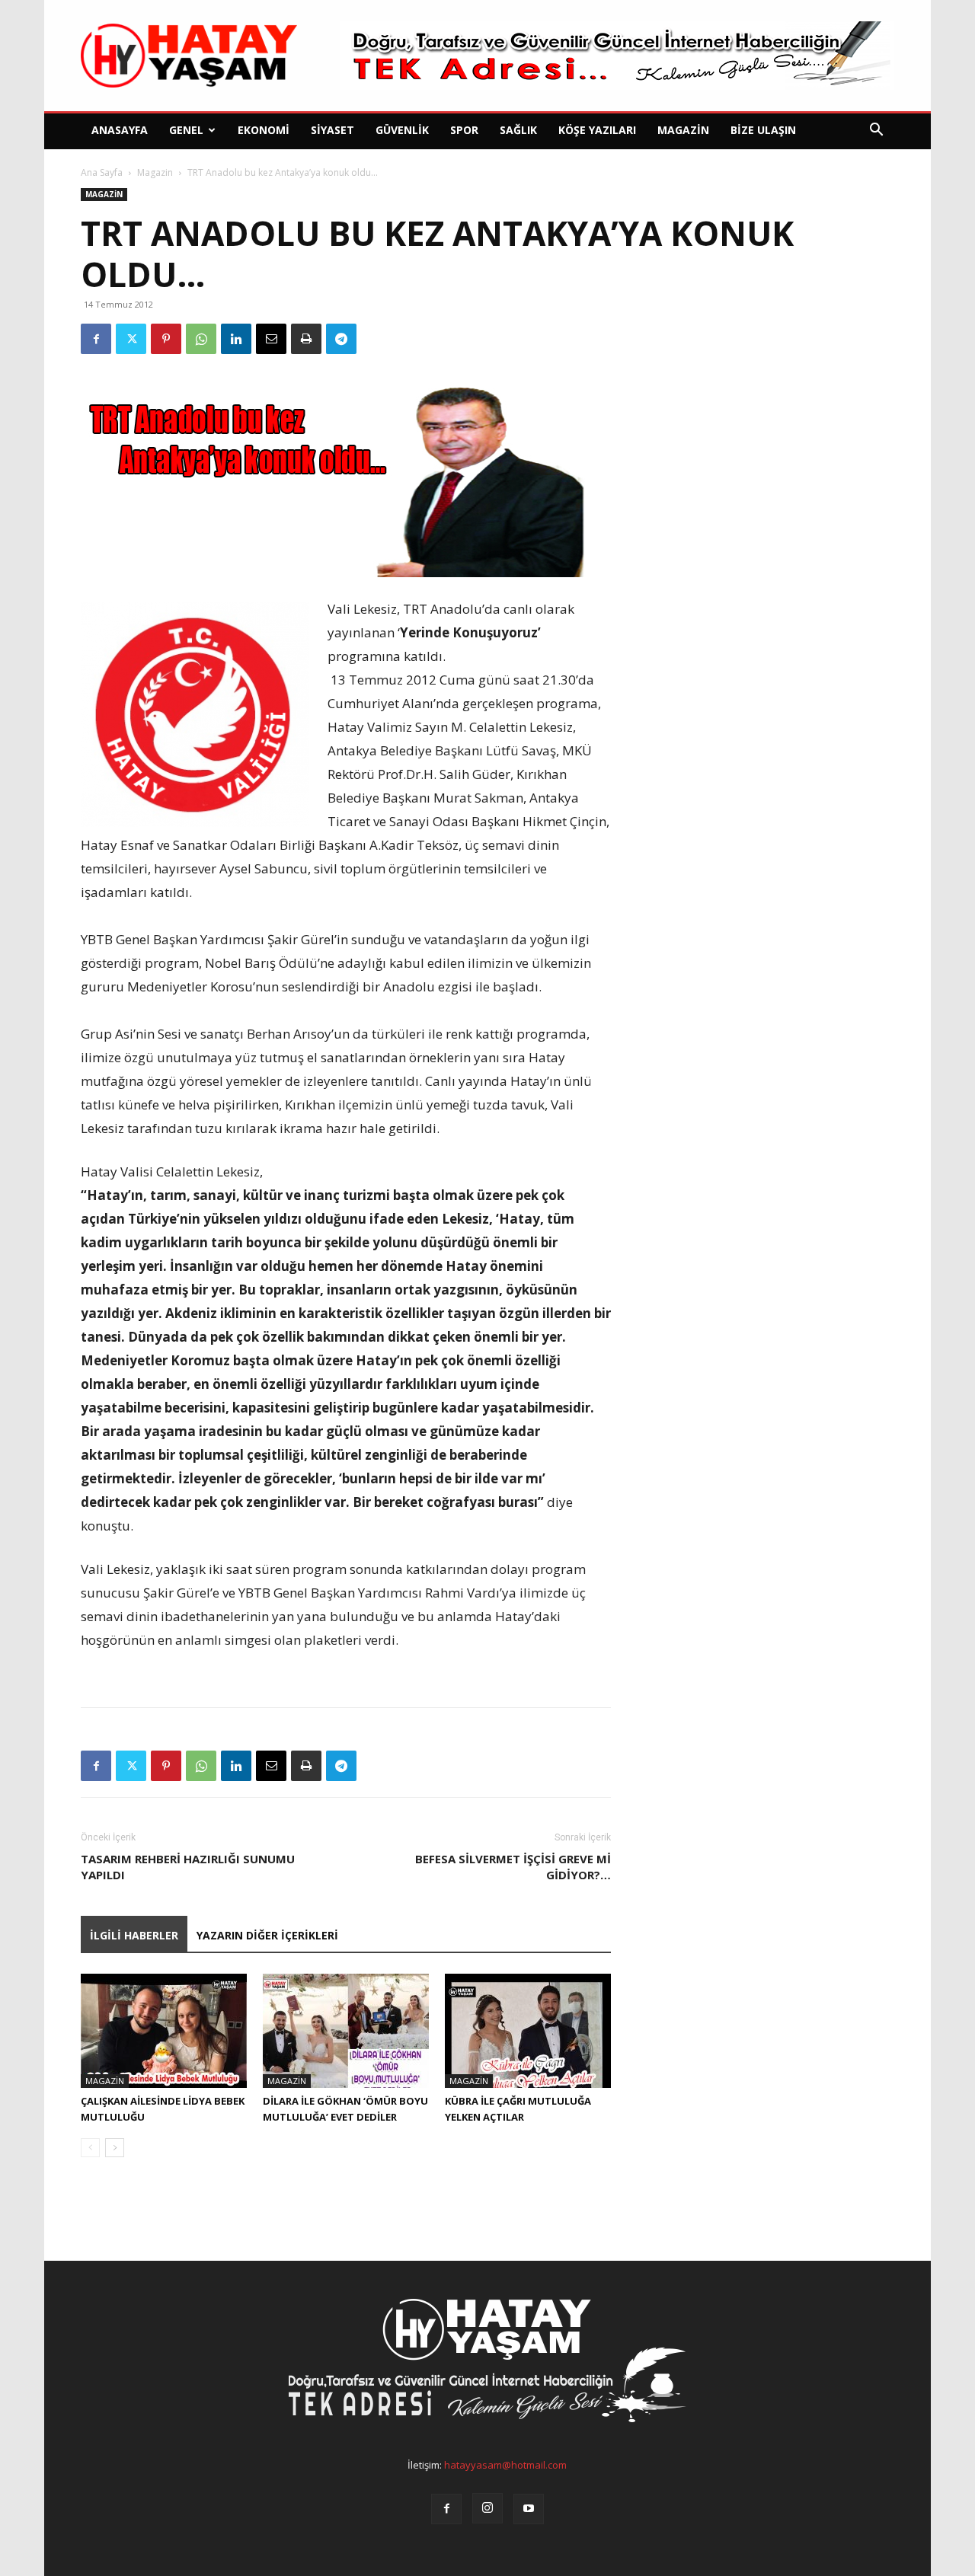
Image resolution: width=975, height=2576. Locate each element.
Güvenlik (402, 130)
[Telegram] (341, 339)
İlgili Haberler (134, 1935)
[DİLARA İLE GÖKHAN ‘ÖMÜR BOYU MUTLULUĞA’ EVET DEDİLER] (346, 2031)
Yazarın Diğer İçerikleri (267, 1935)
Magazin (683, 130)
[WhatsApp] (201, 339)
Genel (186, 130)
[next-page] (115, 2148)
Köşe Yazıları (597, 130)
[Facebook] (96, 339)
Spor (464, 130)
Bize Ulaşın (763, 130)
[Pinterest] (166, 339)
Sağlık (518, 130)
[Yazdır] (306, 339)
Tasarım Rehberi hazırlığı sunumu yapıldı (188, 1867)
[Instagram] (487, 2508)
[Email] (271, 339)
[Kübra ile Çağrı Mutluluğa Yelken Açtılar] (528, 2031)
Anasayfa (120, 130)
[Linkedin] (236, 339)
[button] (876, 131)
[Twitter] (131, 339)
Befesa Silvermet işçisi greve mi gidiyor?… (513, 1867)
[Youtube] (529, 2509)
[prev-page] (90, 2148)
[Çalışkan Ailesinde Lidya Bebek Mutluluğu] (164, 2031)
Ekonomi (264, 130)
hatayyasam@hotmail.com (505, 2465)
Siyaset (332, 130)
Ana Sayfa (102, 172)
